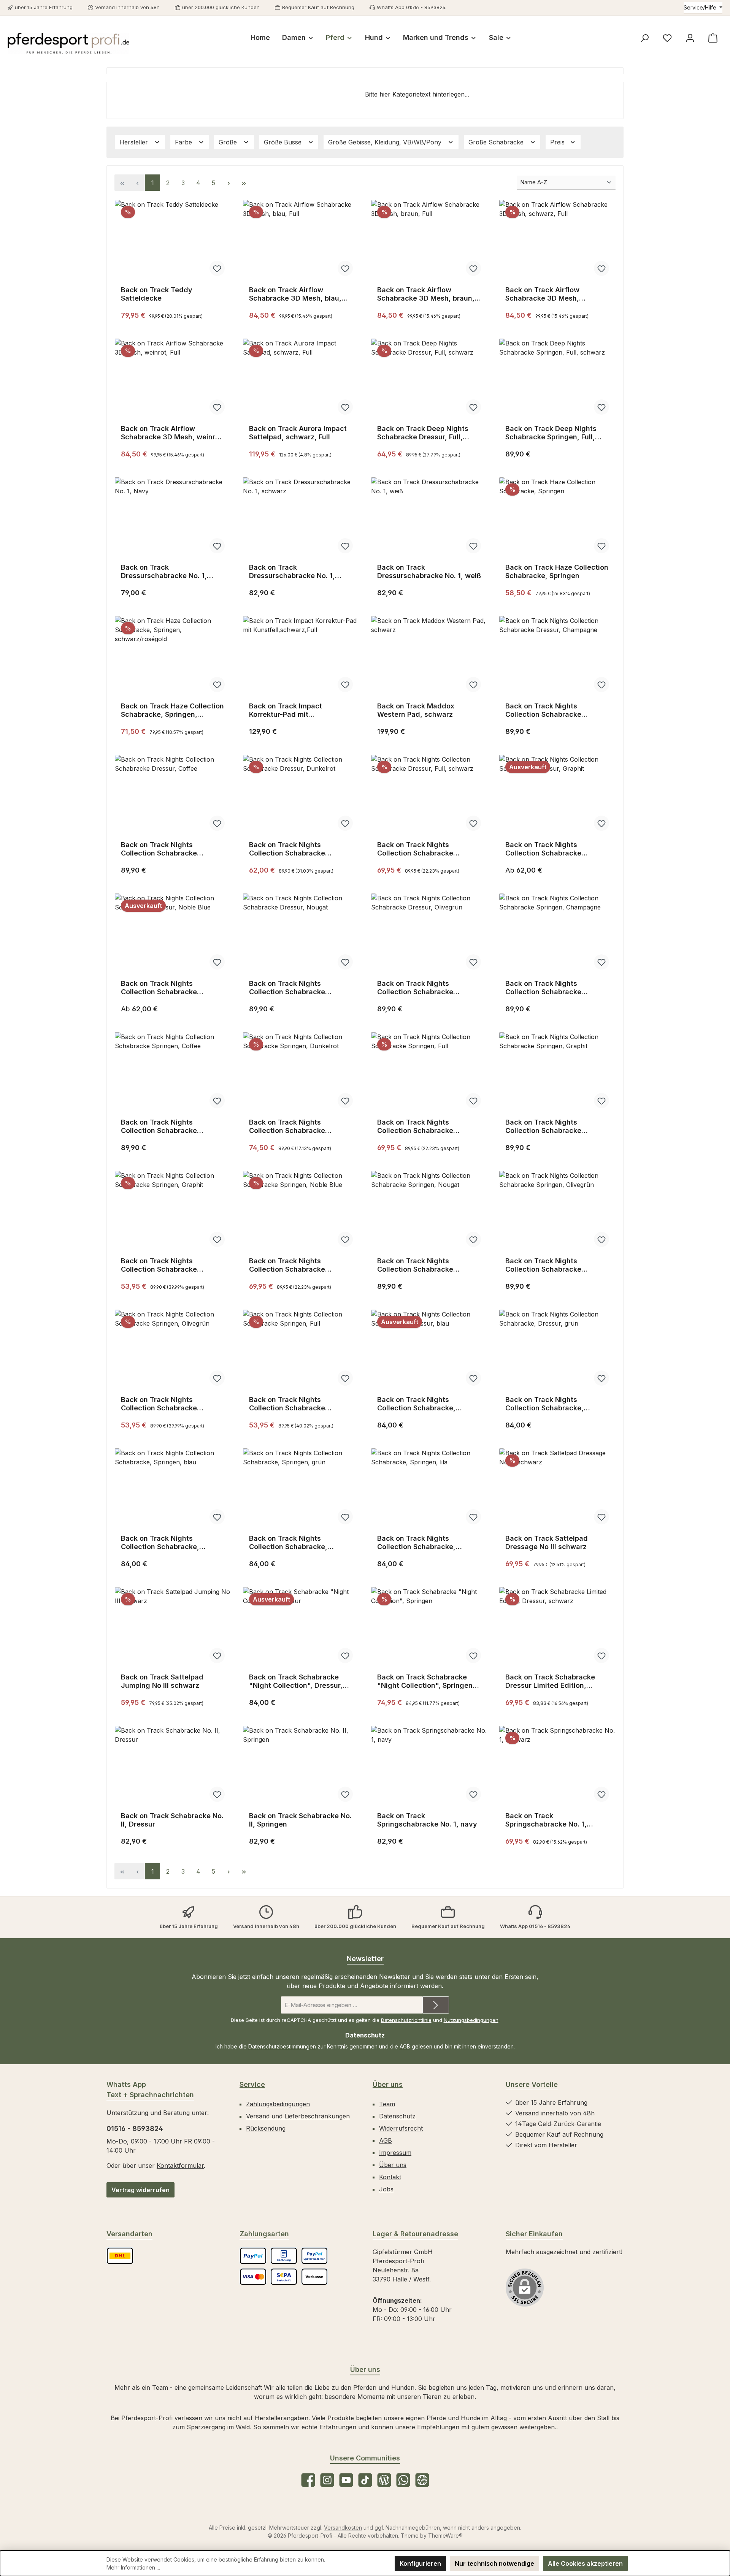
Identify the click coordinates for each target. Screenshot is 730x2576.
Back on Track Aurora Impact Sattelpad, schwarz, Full (298, 433)
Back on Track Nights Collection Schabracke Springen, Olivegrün (543, 1265)
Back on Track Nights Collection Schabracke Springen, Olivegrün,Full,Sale (170, 1404)
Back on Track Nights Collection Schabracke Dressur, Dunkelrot (287, 849)
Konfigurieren (420, 2563)
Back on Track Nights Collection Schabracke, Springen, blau (160, 1543)
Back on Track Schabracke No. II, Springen (300, 1820)
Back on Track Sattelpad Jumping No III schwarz (162, 1681)
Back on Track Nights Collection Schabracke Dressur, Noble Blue (159, 988)
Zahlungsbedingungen (278, 2104)
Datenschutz (397, 2116)
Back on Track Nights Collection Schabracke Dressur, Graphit (543, 849)
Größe (229, 142)
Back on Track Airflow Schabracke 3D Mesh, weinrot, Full (173, 433)
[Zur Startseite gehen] (68, 43)
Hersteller (135, 142)
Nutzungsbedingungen (471, 2020)
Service (252, 2084)
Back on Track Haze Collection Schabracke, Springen (557, 571)
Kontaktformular (180, 2166)
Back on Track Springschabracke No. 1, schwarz (546, 1820)
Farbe (184, 142)
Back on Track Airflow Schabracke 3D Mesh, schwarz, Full (542, 294)
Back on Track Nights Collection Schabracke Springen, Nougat (415, 1265)
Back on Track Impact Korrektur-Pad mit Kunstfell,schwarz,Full (286, 710)
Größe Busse (284, 142)
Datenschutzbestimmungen (282, 2046)
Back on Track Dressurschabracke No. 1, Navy (164, 572)
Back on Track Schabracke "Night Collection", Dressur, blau (296, 1681)
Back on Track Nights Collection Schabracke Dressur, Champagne (543, 710)
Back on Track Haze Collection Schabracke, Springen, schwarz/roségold (172, 710)
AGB (405, 2046)
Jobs (386, 2189)
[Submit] (436, 2005)
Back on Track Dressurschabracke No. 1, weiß (429, 571)
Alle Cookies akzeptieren (585, 2563)
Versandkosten (343, 2528)
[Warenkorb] (713, 38)
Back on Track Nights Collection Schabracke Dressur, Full (415, 849)
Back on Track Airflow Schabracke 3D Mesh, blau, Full (295, 294)
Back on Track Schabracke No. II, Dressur (172, 1820)
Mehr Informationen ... (133, 2567)
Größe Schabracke (497, 142)
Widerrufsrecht (401, 2128)
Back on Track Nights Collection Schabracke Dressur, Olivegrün (415, 988)
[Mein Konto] (690, 38)
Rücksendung (266, 2128)
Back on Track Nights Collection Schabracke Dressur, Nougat (287, 988)
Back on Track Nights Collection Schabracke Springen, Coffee (159, 1126)
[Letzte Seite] (244, 183)
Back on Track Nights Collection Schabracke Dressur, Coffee (159, 849)
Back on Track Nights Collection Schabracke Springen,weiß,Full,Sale (288, 1404)
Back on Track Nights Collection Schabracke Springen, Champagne (543, 988)
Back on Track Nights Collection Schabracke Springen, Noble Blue (287, 1265)
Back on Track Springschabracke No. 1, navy (427, 1820)
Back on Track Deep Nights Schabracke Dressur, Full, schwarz (423, 433)
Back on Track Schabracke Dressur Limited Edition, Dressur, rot (550, 1681)
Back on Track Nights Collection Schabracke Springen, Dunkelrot (287, 1126)
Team (387, 2104)
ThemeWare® (445, 2536)
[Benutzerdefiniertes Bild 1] (120, 2256)
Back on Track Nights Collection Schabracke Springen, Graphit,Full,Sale (166, 1265)
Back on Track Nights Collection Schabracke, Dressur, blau (416, 1404)
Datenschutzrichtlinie (406, 2020)
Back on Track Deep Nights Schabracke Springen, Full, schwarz (551, 433)
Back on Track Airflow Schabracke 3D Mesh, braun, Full (426, 294)
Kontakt (390, 2177)
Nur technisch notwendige (494, 2563)
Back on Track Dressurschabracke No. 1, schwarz (292, 572)
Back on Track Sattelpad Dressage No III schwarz (547, 1542)
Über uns (388, 2084)
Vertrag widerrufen (140, 2190)
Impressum (395, 2153)
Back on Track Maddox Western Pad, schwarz (416, 710)
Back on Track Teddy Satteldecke (157, 294)
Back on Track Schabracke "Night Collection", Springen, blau (426, 1681)
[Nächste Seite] (229, 183)
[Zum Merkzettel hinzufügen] (217, 268)
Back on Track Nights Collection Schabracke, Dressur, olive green (544, 1404)
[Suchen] (644, 38)
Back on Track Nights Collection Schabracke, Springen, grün (288, 1543)
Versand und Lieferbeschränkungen (298, 2116)
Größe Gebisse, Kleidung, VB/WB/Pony (386, 142)
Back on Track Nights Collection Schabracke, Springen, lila (416, 1543)
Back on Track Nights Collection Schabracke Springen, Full (415, 1126)
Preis (558, 142)
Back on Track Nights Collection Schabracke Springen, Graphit (543, 1126)
